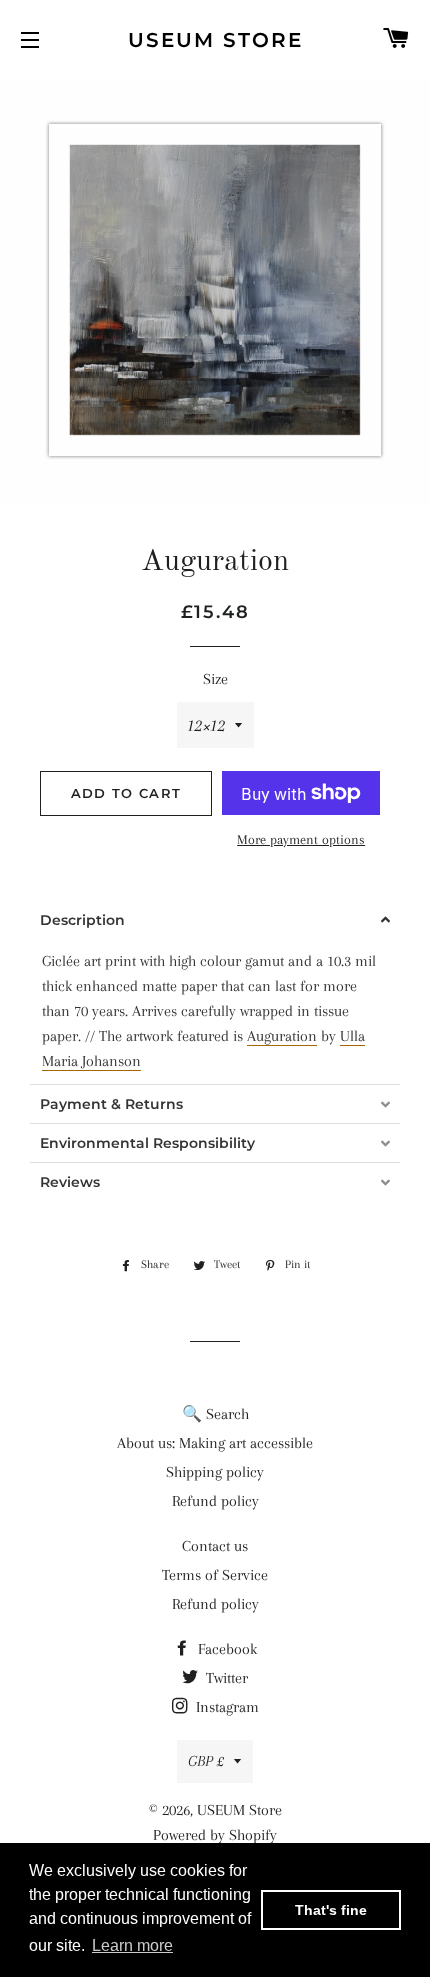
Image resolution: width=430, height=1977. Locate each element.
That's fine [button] (331, 1910)
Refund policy (215, 1501)
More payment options (301, 839)
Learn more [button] (132, 1945)
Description (82, 920)
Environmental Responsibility (147, 1143)
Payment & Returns (111, 1104)
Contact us (215, 1546)
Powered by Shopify (215, 1835)
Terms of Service (215, 1575)
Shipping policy (215, 1472)
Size (215, 679)
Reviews (70, 1182)
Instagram (225, 1707)
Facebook (225, 1649)
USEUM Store (215, 40)
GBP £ (206, 1761)
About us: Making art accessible (215, 1443)
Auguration (282, 1036)
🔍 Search (215, 1414)
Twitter (225, 1678)
